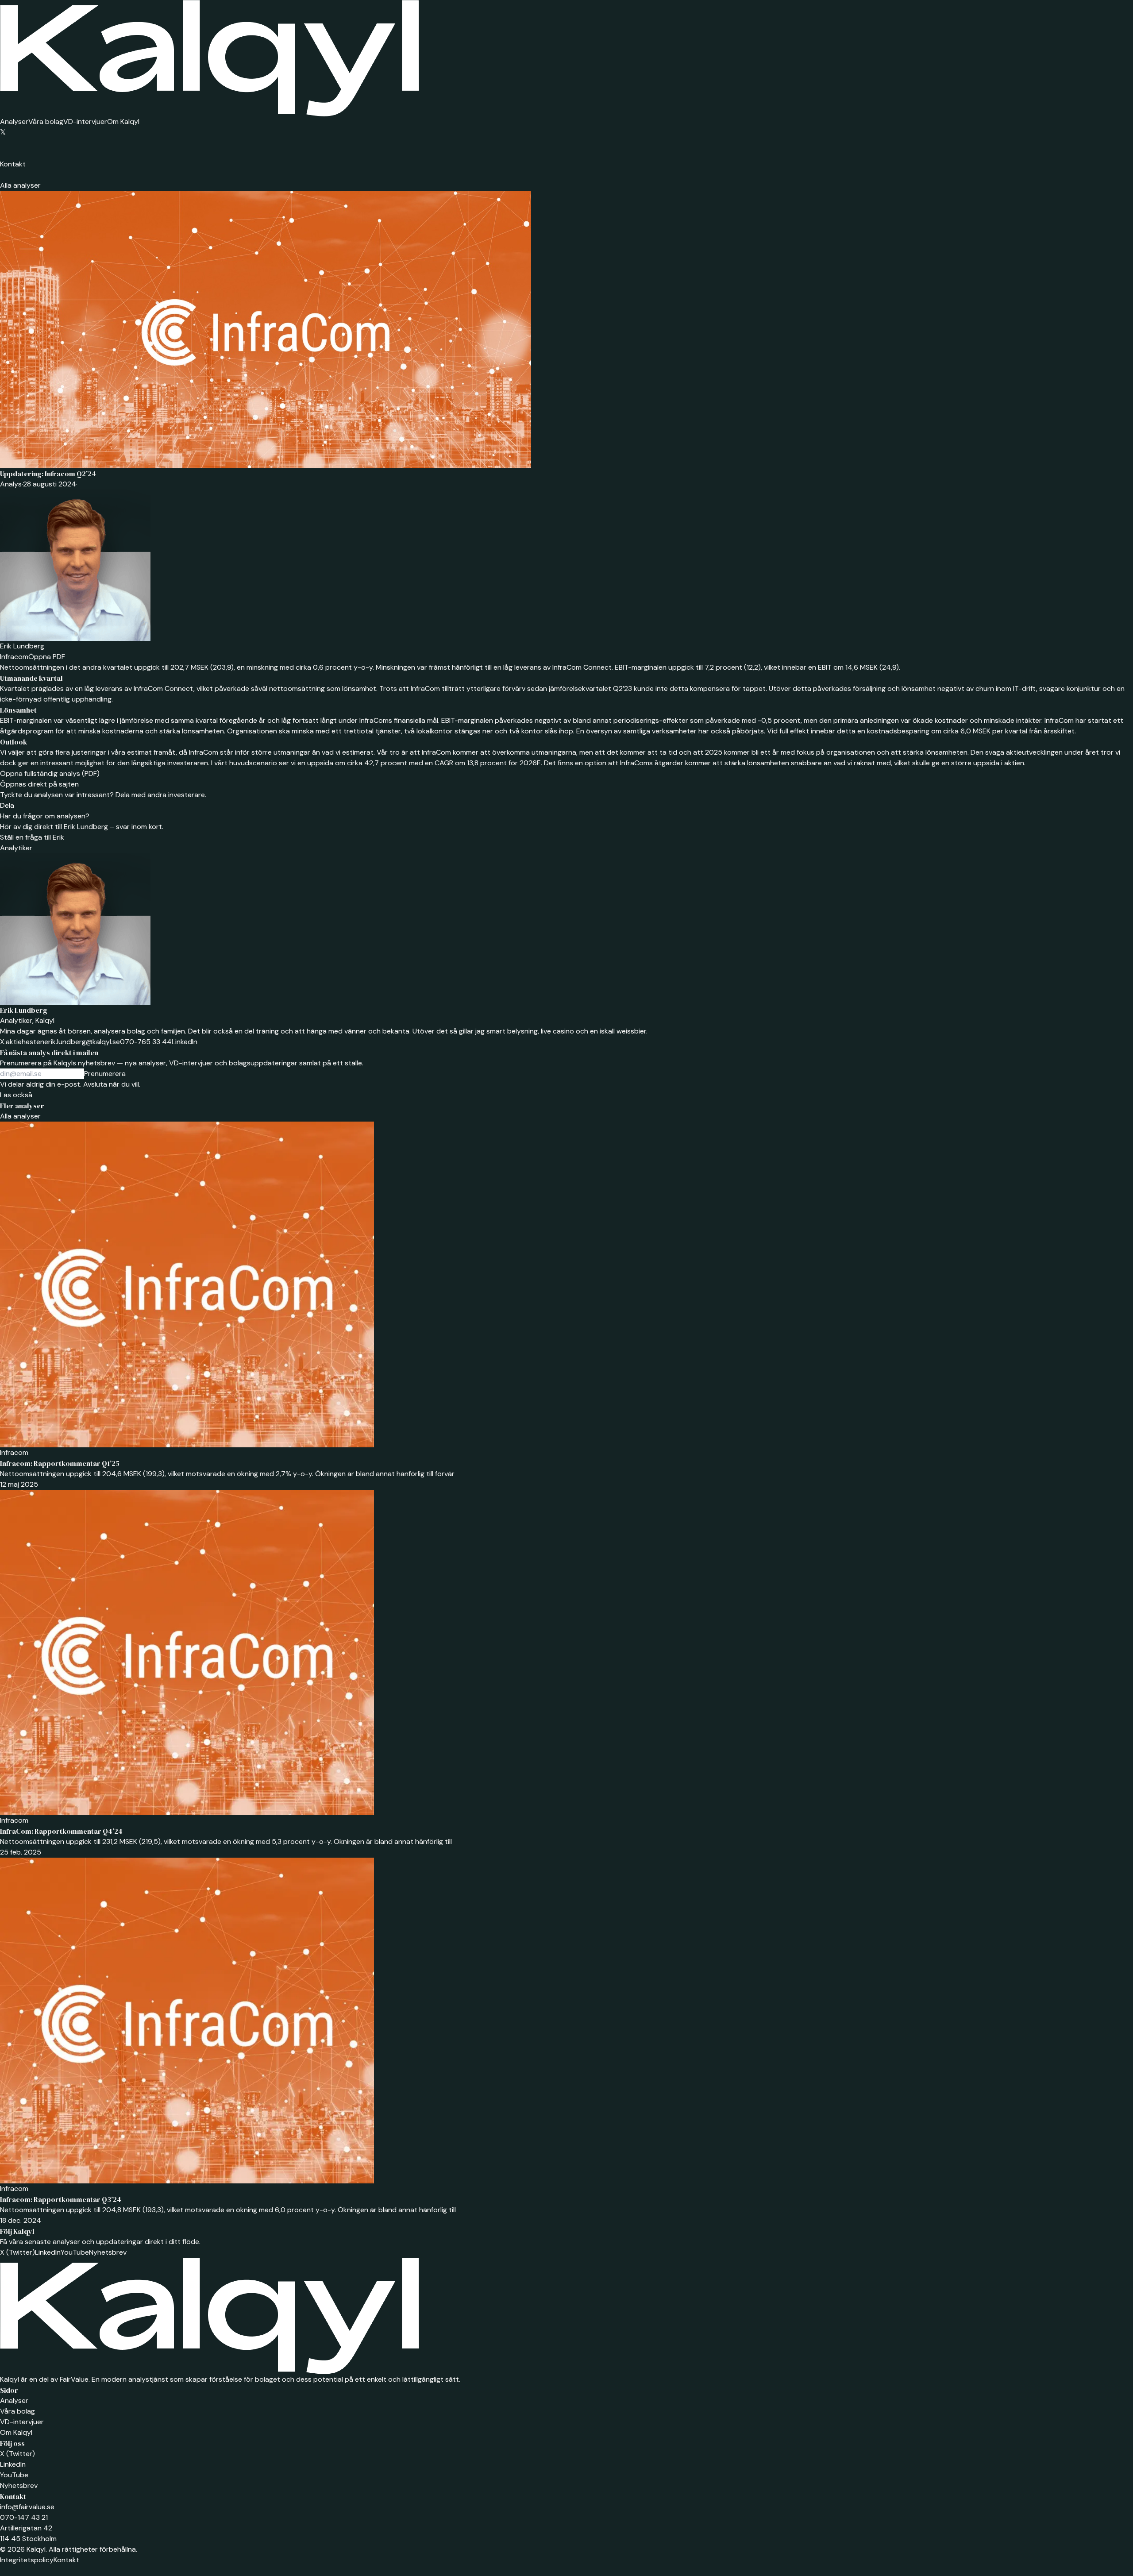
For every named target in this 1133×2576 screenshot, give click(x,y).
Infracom (14, 657)
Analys (11, 484)
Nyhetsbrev (108, 2252)
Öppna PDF (47, 657)
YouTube (75, 2252)
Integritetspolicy (27, 2560)
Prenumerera (105, 1074)
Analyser (14, 121)
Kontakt (13, 164)
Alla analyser (20, 185)
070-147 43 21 (24, 2517)
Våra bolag (46, 121)
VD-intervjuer (85, 121)
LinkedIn (185, 1042)
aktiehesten (22, 1042)
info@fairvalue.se (27, 2507)
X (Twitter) (17, 2252)
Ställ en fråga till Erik (32, 837)
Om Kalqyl (123, 121)
